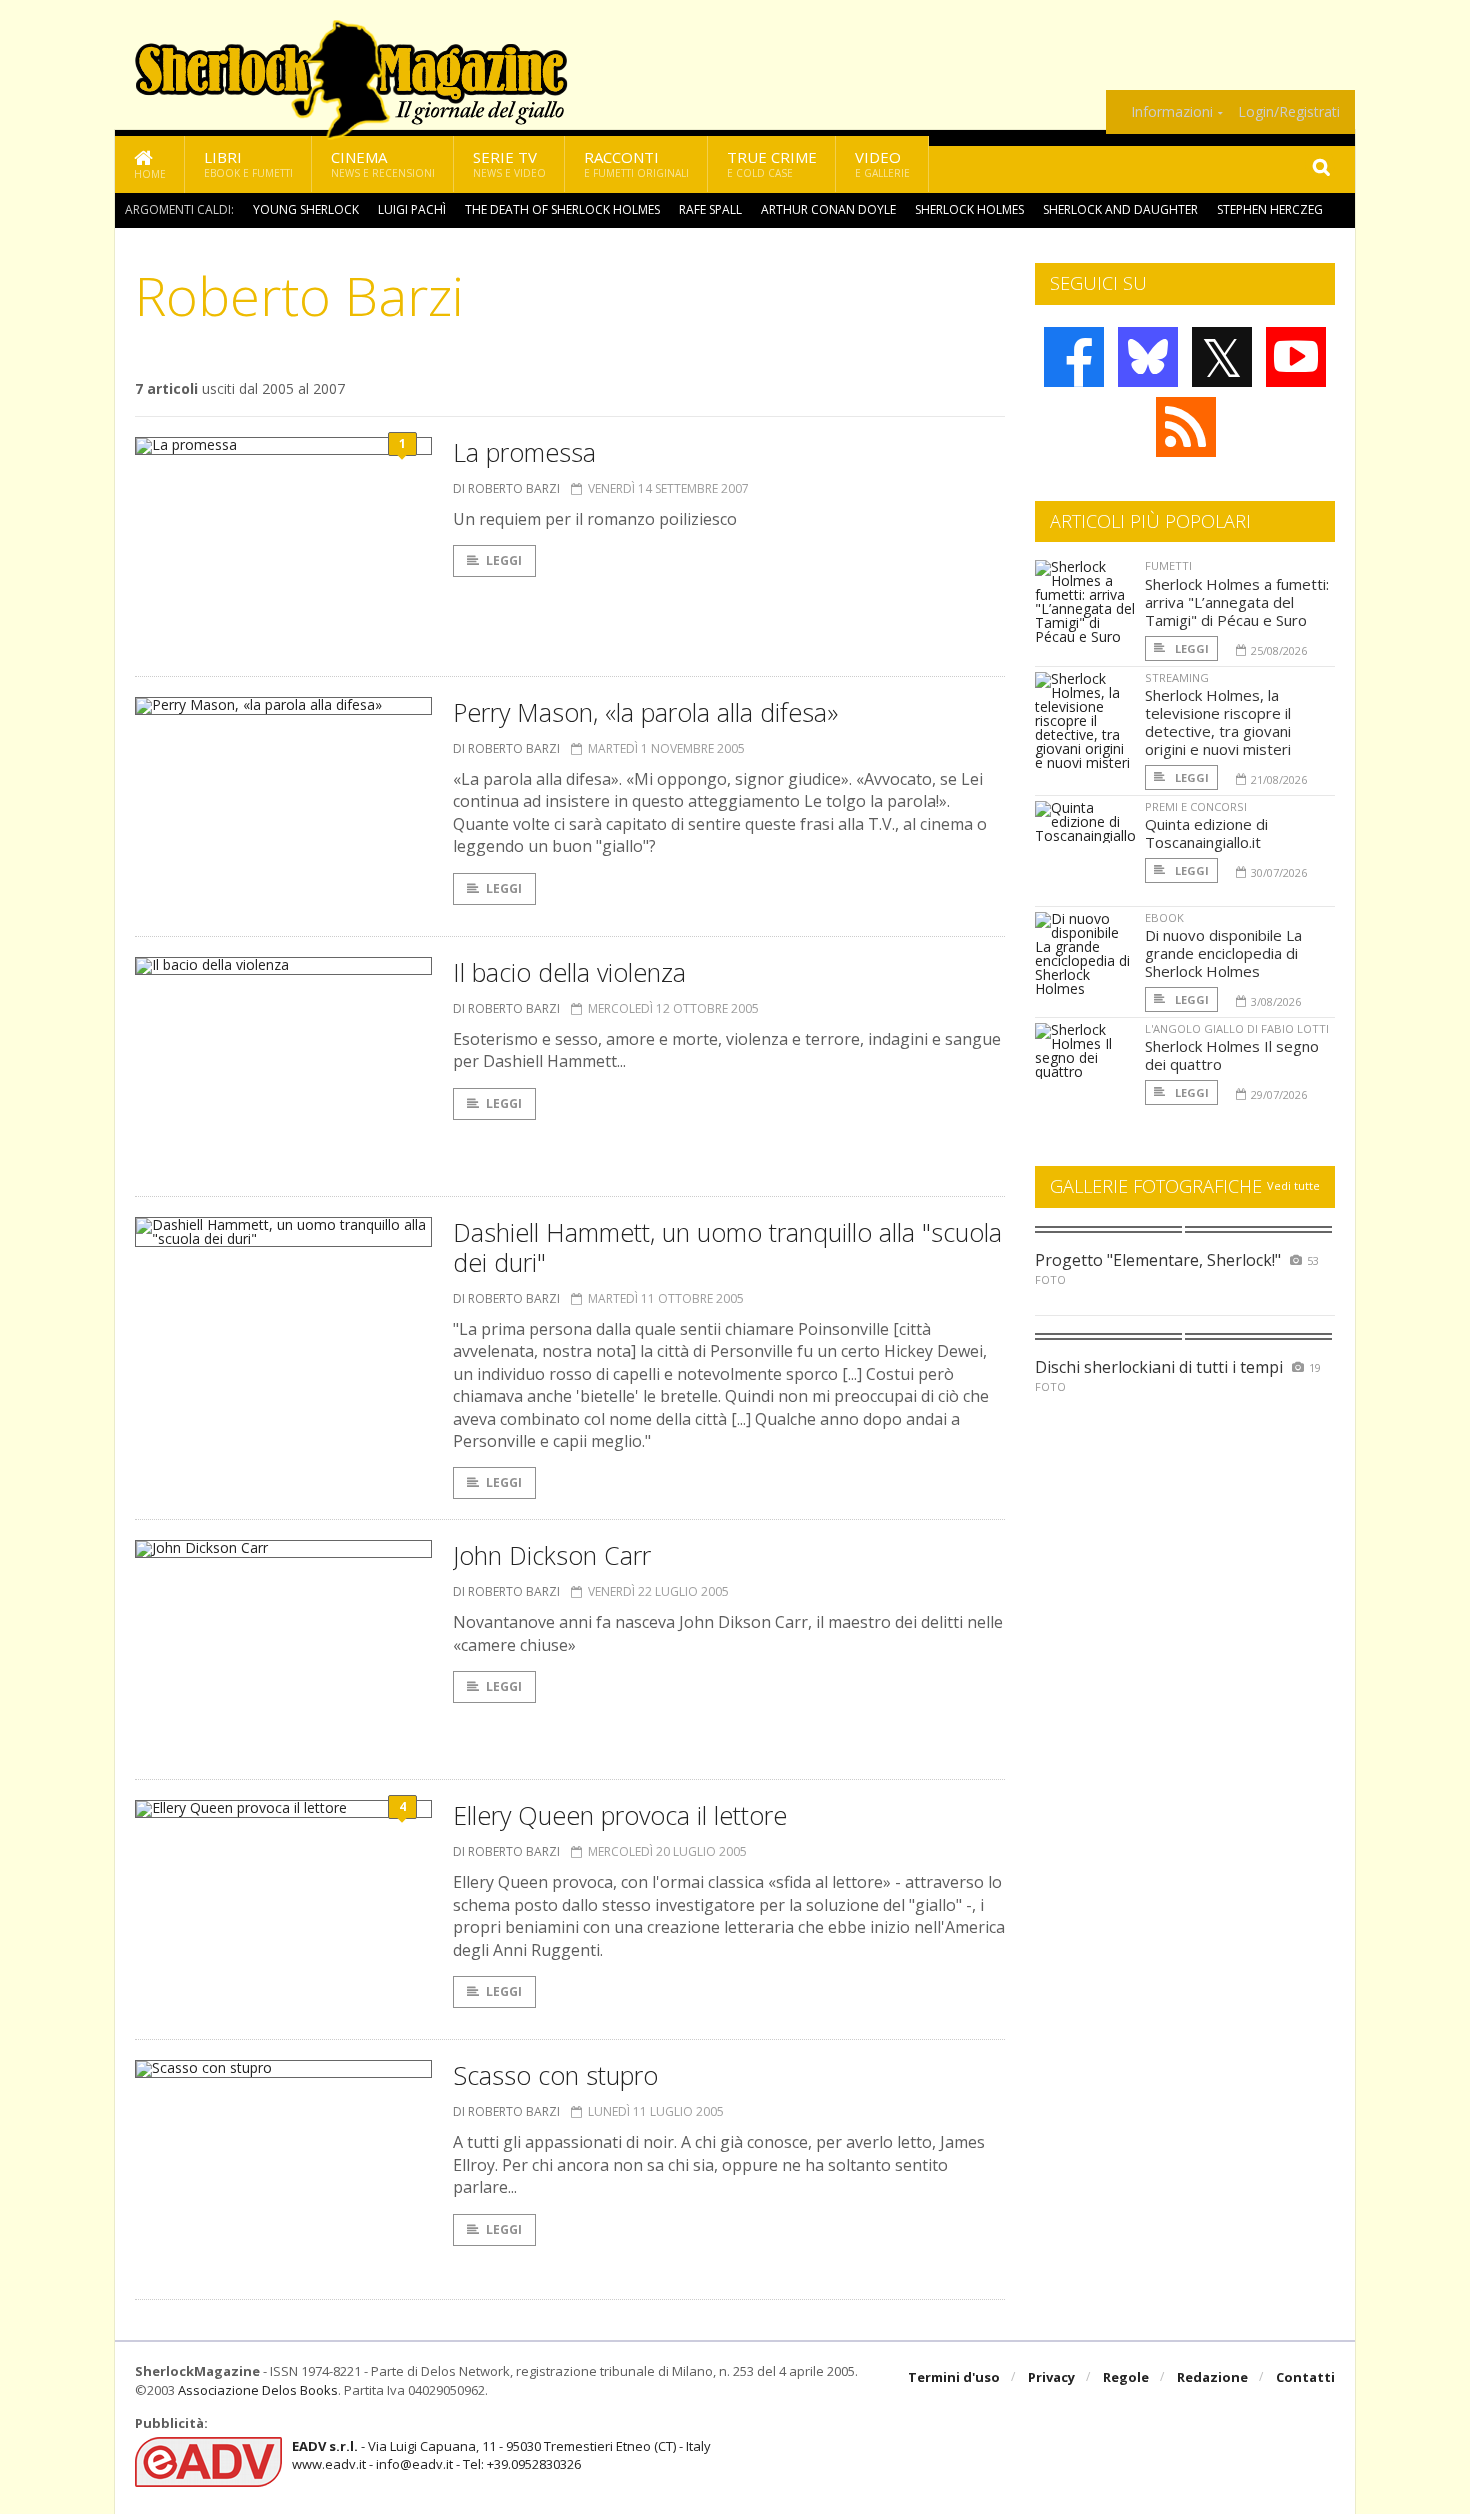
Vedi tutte (1293, 1185)
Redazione (1212, 2377)
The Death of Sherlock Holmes (562, 209)
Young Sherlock (306, 209)
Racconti (636, 163)
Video (882, 163)
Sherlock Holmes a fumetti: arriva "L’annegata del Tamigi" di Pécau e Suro (1237, 602)
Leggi (504, 560)
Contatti (1305, 2377)
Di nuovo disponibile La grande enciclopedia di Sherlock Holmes (1223, 953)
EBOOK (1164, 917)
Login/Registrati (1289, 112)
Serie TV (509, 163)
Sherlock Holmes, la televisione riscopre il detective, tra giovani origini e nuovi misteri (1218, 722)
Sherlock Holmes (969, 209)
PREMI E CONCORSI (1196, 806)
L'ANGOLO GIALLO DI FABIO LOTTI (1237, 1028)
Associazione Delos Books (258, 2390)
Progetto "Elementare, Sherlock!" (1158, 1260)
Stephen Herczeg (1270, 209)
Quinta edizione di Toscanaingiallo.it (1206, 833)
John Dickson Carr (552, 1555)
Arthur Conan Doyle (828, 209)
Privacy (1051, 2377)
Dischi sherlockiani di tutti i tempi (1159, 1367)
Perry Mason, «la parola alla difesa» (645, 712)
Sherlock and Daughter (1120, 209)
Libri (248, 163)
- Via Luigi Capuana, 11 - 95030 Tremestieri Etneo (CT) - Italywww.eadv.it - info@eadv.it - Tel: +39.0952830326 (501, 2455)
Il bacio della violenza (569, 972)
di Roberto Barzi (506, 488)
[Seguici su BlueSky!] (1148, 357)
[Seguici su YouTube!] (1296, 357)
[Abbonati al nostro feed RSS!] (1186, 427)
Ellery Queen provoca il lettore (620, 1815)
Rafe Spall (710, 209)
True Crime (772, 163)
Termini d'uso (954, 2377)
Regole (1126, 2377)
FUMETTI (1168, 565)
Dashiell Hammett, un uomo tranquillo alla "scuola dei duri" (727, 1247)
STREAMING (1177, 677)
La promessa (524, 452)
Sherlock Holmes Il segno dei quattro (1232, 1055)
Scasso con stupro (555, 2075)
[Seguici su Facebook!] (1074, 357)
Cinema (383, 163)
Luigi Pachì (412, 209)
